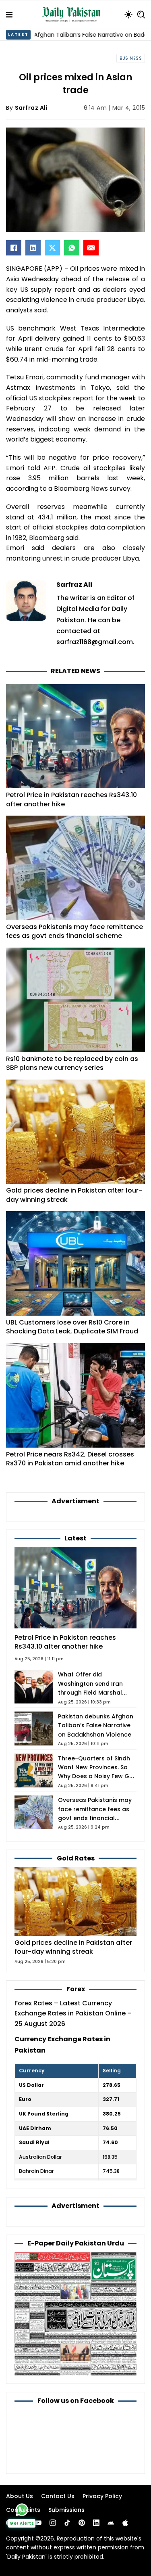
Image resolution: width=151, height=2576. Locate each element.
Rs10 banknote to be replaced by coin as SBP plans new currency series (72, 1063)
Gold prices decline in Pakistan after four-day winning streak (74, 1195)
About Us (20, 2496)
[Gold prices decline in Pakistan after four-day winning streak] (75, 1901)
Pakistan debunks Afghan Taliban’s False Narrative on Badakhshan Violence (96, 1725)
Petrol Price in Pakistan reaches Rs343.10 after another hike (71, 799)
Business (131, 58)
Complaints (23, 2510)
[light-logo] (73, 15)
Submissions (66, 2510)
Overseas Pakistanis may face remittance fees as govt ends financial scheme (74, 931)
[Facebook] (14, 248)
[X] (52, 248)
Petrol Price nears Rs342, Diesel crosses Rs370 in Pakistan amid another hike (70, 1459)
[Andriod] (111, 2523)
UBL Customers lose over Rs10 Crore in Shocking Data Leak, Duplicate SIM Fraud (72, 1327)
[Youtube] (38, 2523)
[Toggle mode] (128, 15)
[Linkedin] (96, 2523)
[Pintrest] (82, 2523)
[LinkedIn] (33, 248)
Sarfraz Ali (31, 108)
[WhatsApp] (72, 248)
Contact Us (58, 2496)
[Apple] (125, 2523)
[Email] (91, 248)
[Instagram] (53, 2523)
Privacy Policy (102, 2496)
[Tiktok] (67, 2523)
